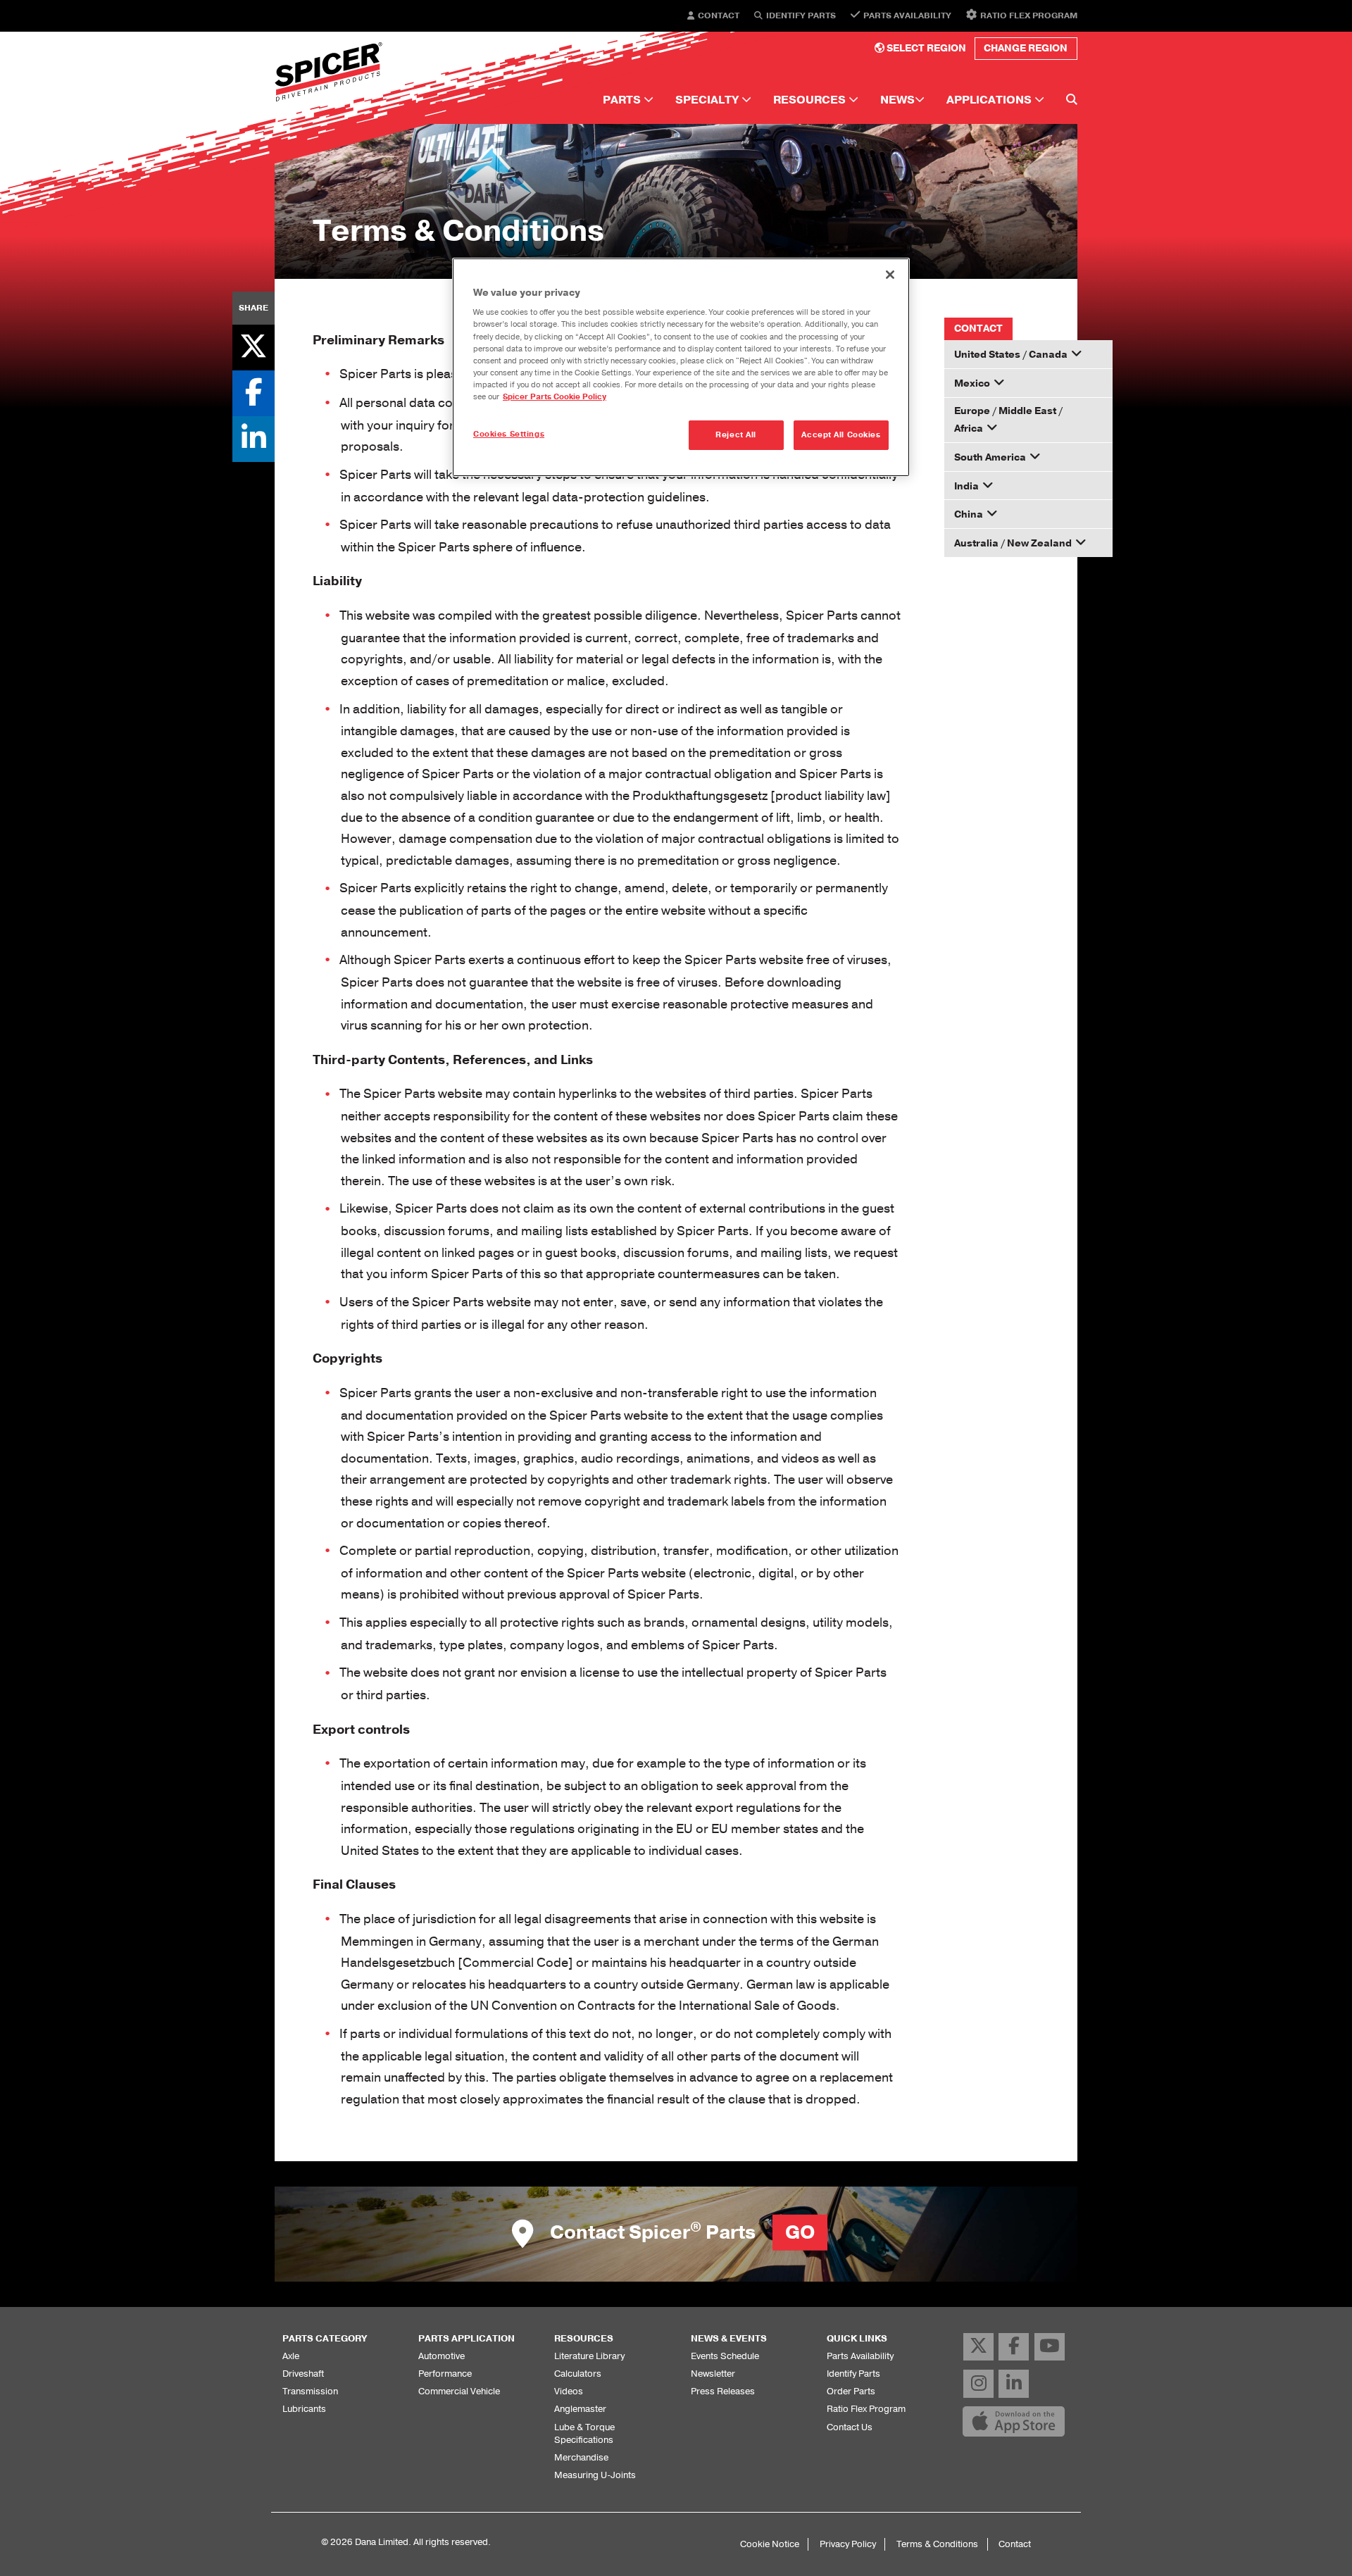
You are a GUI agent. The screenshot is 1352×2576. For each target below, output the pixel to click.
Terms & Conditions (937, 2544)
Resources (811, 100)
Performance (445, 2374)
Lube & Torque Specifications (584, 2433)
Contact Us (850, 2427)
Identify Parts (801, 16)
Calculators (578, 2374)
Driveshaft (303, 2374)
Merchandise (581, 2457)
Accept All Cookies (841, 435)
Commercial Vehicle (459, 2391)
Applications (990, 100)
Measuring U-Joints (595, 2475)
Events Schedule (725, 2356)
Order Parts (851, 2391)
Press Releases (723, 2391)
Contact (719, 16)
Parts (623, 100)
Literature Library (589, 2356)
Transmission (310, 2391)
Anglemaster (580, 2409)
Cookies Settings (509, 434)
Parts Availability (907, 15)
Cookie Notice (770, 2544)
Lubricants (304, 2409)
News (897, 100)
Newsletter (713, 2374)
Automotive (442, 2356)
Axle (291, 2356)
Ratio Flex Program (1029, 15)
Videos (569, 2391)
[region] (681, 367)
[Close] (890, 275)
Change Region (1026, 48)
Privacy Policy (848, 2544)
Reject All (736, 435)
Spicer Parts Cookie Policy (555, 397)
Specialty (708, 100)
